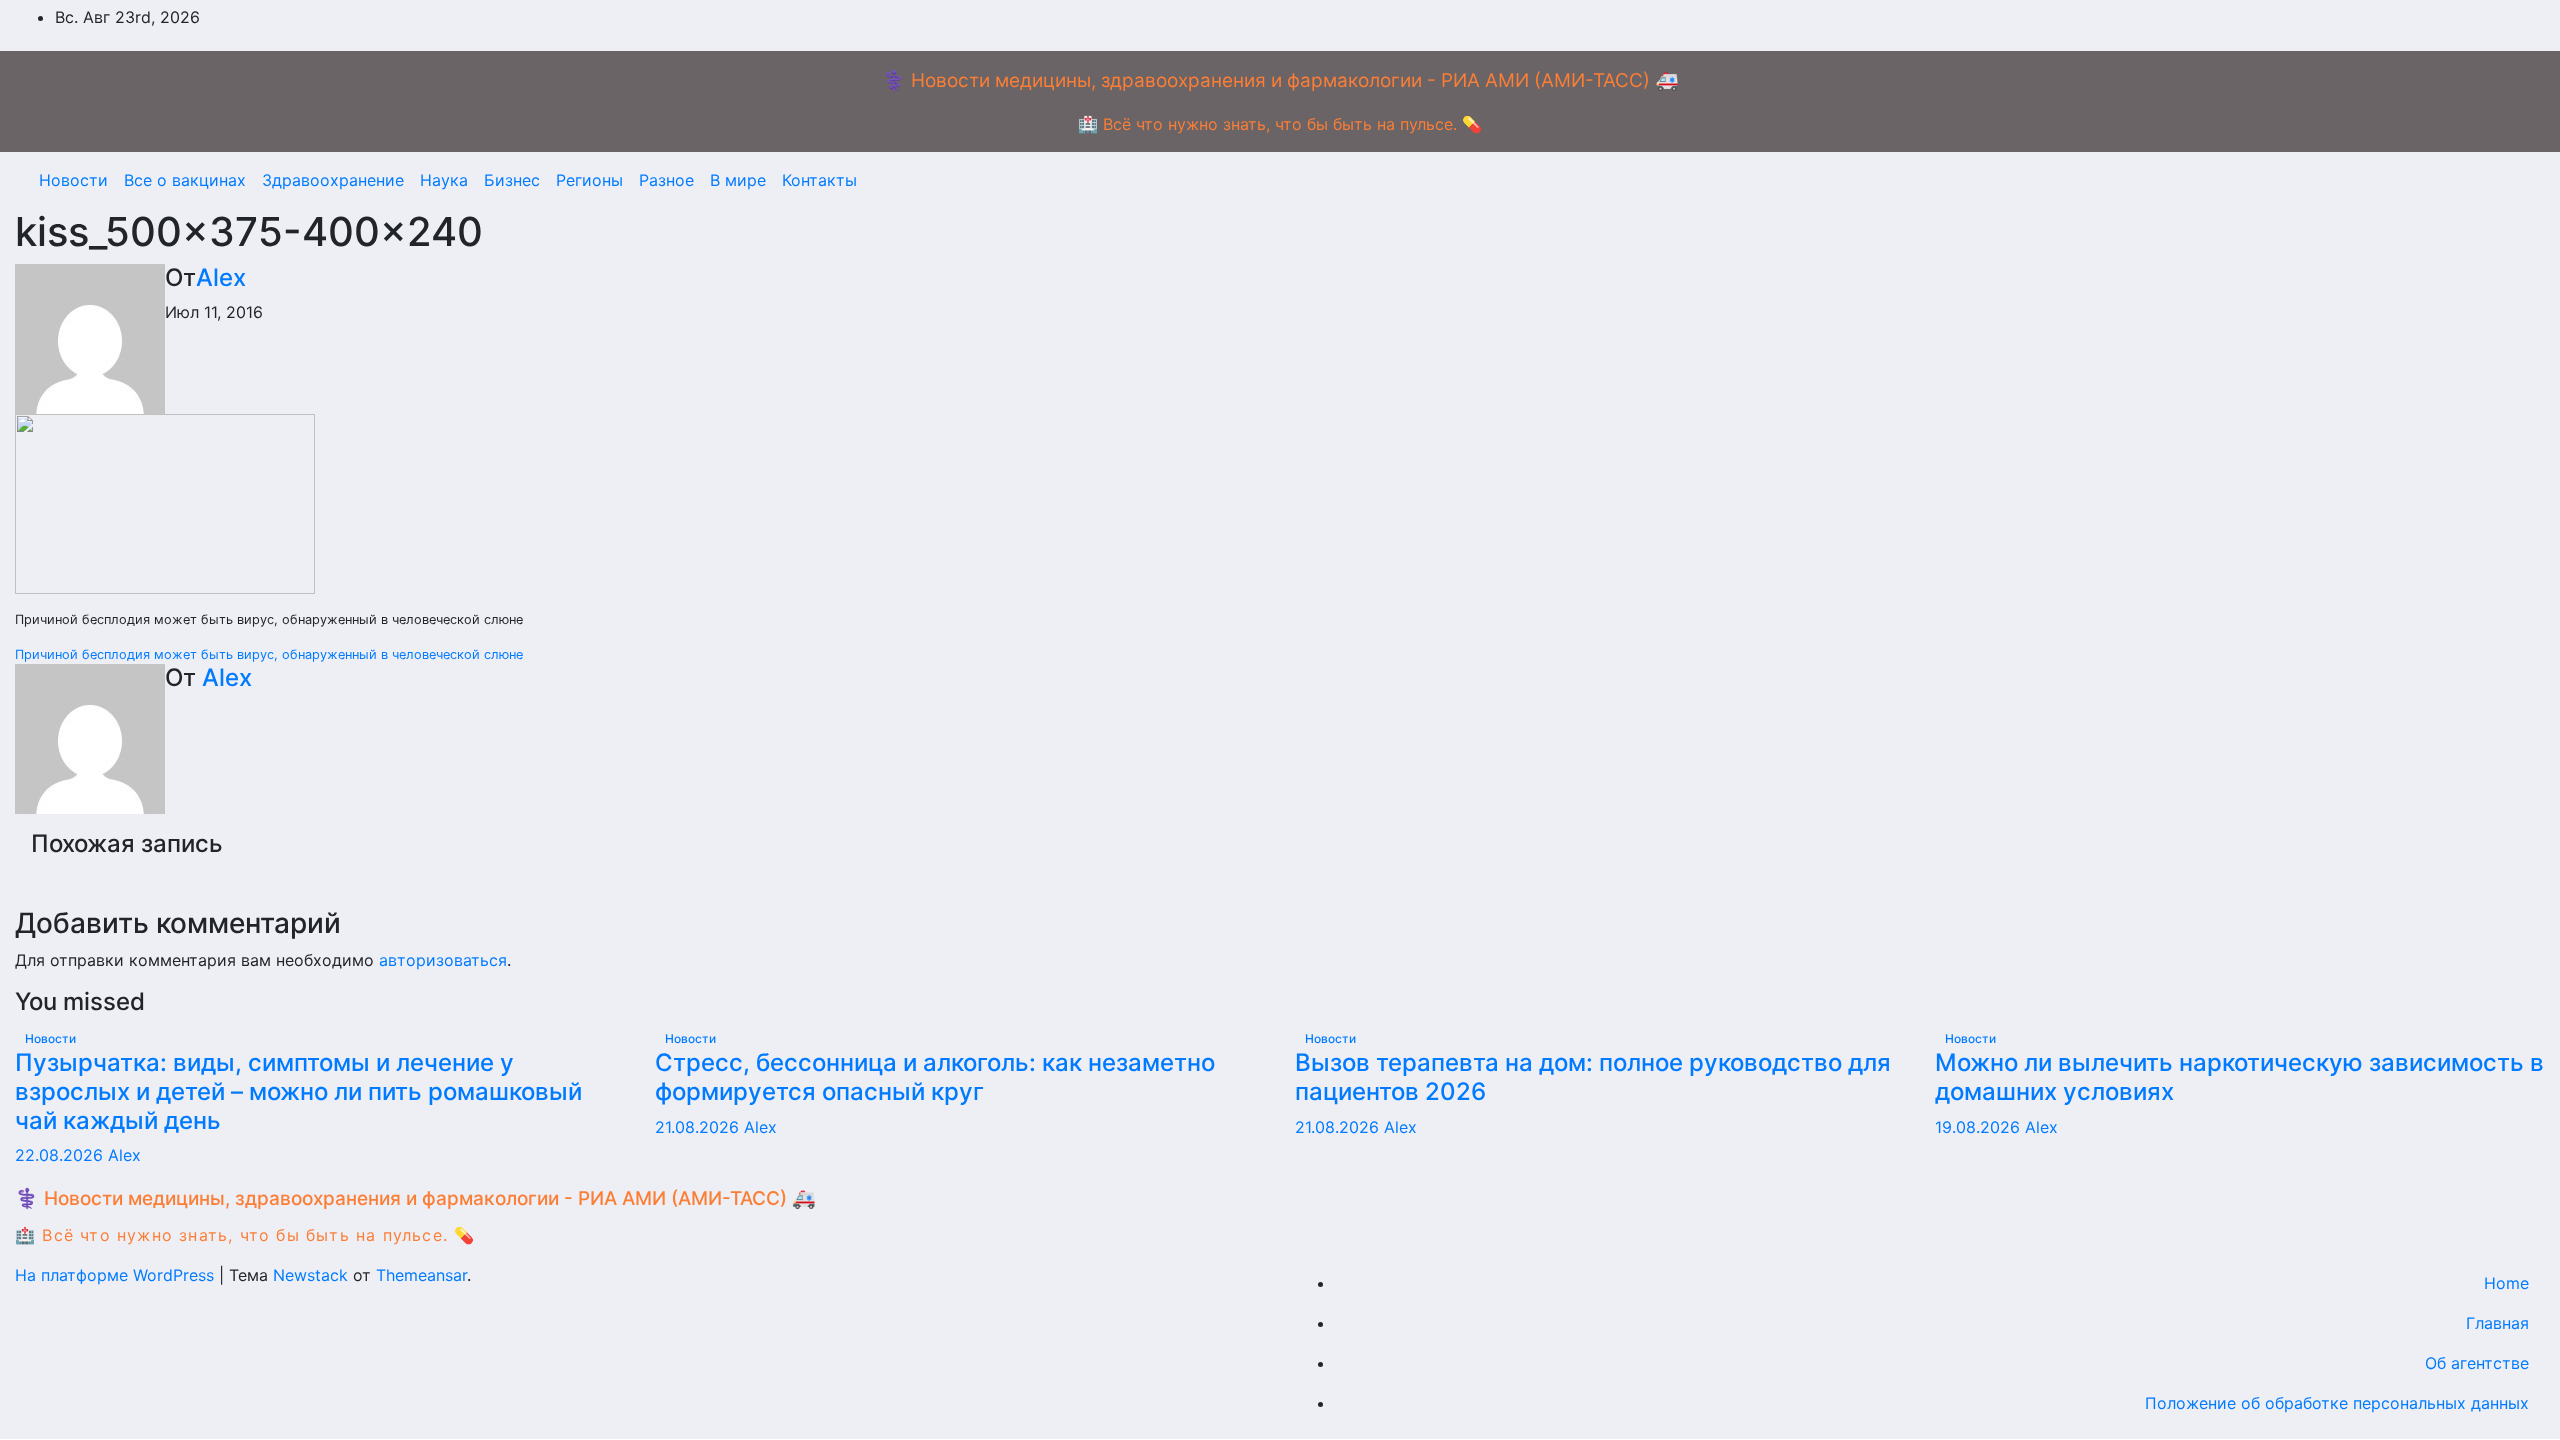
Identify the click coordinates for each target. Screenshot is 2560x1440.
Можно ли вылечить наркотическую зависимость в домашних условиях (2239, 1077)
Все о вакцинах (185, 180)
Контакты (819, 180)
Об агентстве (2477, 1363)
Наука (444, 180)
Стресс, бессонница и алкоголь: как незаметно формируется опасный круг (935, 1077)
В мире (738, 180)
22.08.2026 (61, 1155)
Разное (666, 180)
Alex (221, 277)
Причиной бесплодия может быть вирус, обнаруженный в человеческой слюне (269, 654)
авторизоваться (443, 960)
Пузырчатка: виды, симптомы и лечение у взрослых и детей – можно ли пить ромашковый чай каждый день (298, 1091)
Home (2506, 1283)
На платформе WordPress (117, 1275)
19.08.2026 (1980, 1127)
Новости (73, 180)
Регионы (589, 180)
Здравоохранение (333, 180)
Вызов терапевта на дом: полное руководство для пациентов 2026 (1593, 1077)
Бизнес (512, 180)
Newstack (310, 1275)
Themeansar (421, 1275)
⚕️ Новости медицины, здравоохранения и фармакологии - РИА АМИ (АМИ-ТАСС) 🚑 (1280, 80)
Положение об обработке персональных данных (2337, 1403)
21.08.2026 (699, 1127)
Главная (2497, 1323)
